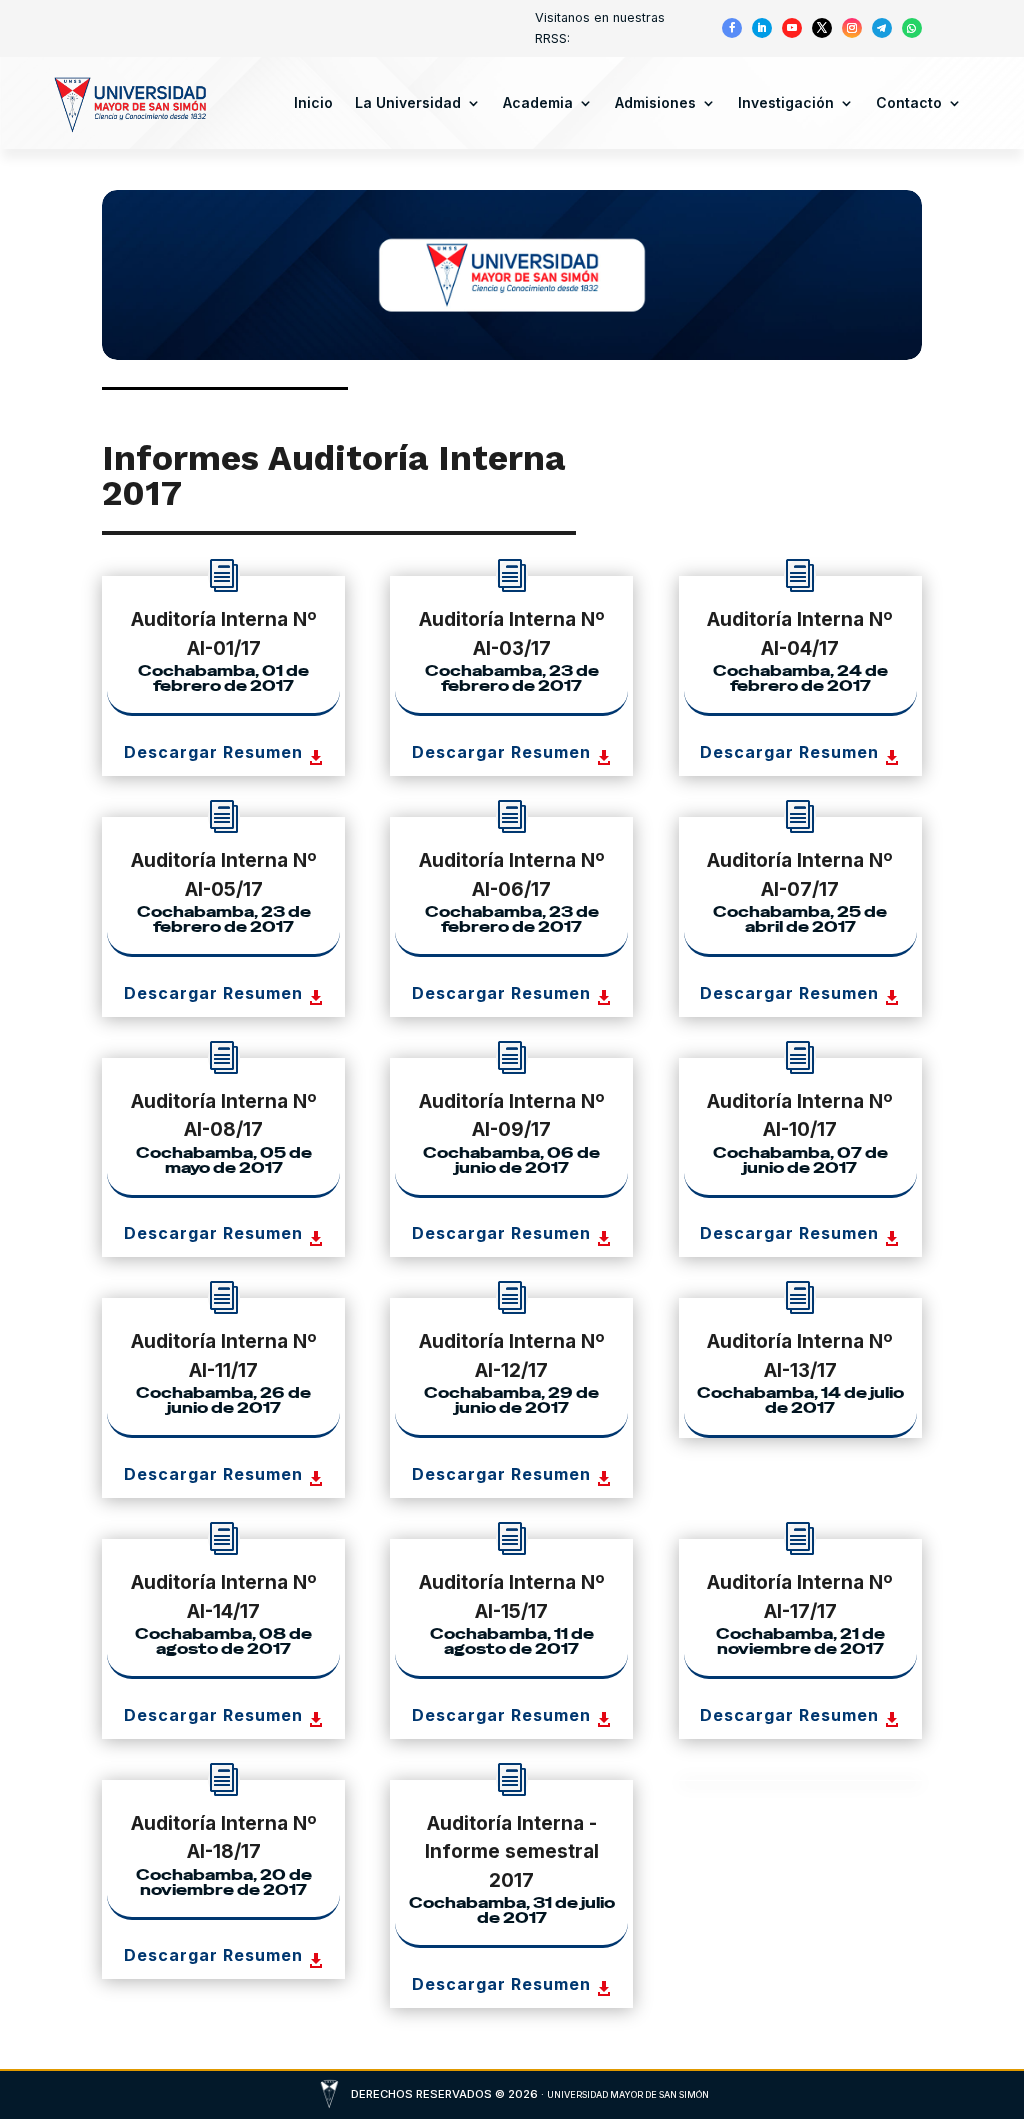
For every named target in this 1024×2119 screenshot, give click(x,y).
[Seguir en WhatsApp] (912, 28)
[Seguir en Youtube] (792, 28)
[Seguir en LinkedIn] (762, 28)
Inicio (313, 102)
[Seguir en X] (822, 28)
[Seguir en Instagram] (852, 28)
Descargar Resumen (213, 752)
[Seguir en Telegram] (882, 28)
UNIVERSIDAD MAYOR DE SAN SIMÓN (628, 2094)
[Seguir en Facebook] (732, 28)
